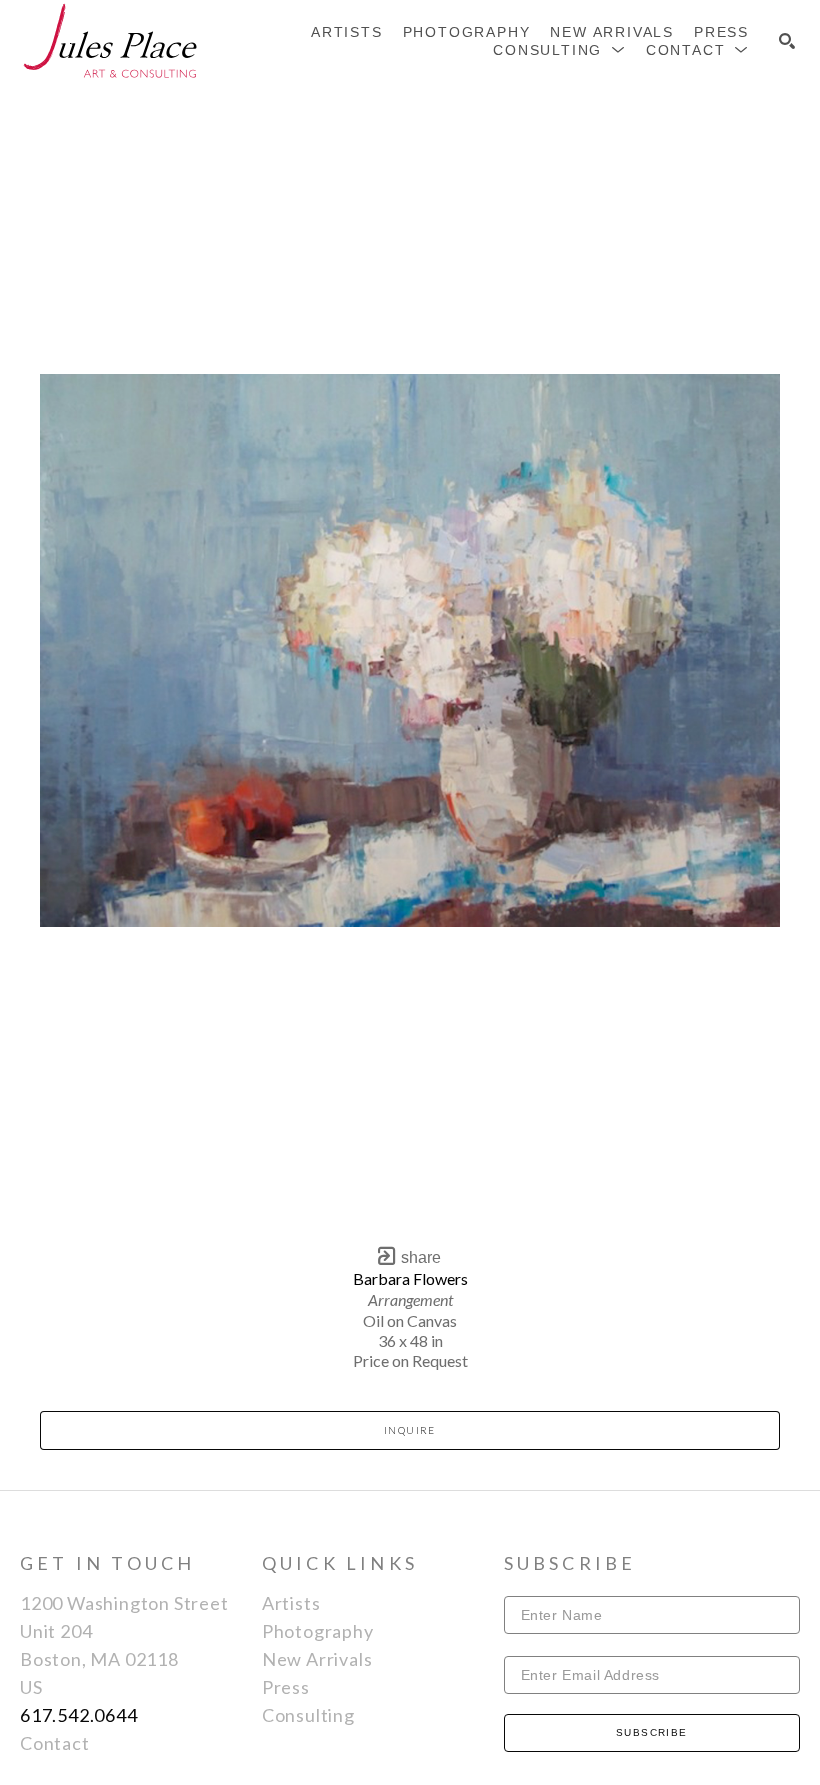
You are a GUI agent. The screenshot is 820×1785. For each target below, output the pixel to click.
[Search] (787, 41)
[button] (559, 50)
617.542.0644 (79, 1715)
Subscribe (652, 1732)
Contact (55, 1743)
